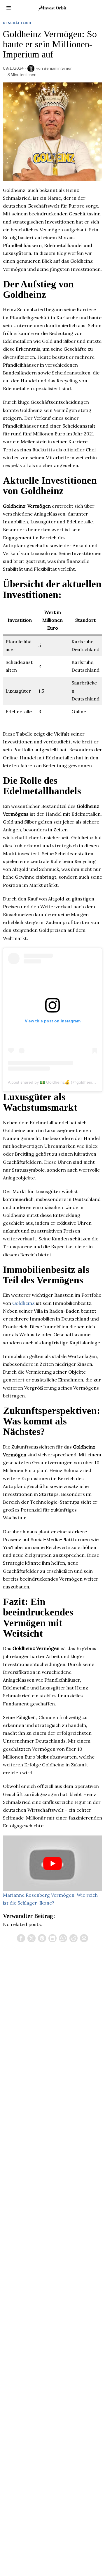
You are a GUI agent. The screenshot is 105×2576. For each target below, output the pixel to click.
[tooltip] (21, 1938)
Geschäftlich (17, 23)
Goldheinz (23, 1303)
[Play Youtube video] (52, 1863)
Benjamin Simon (58, 68)
